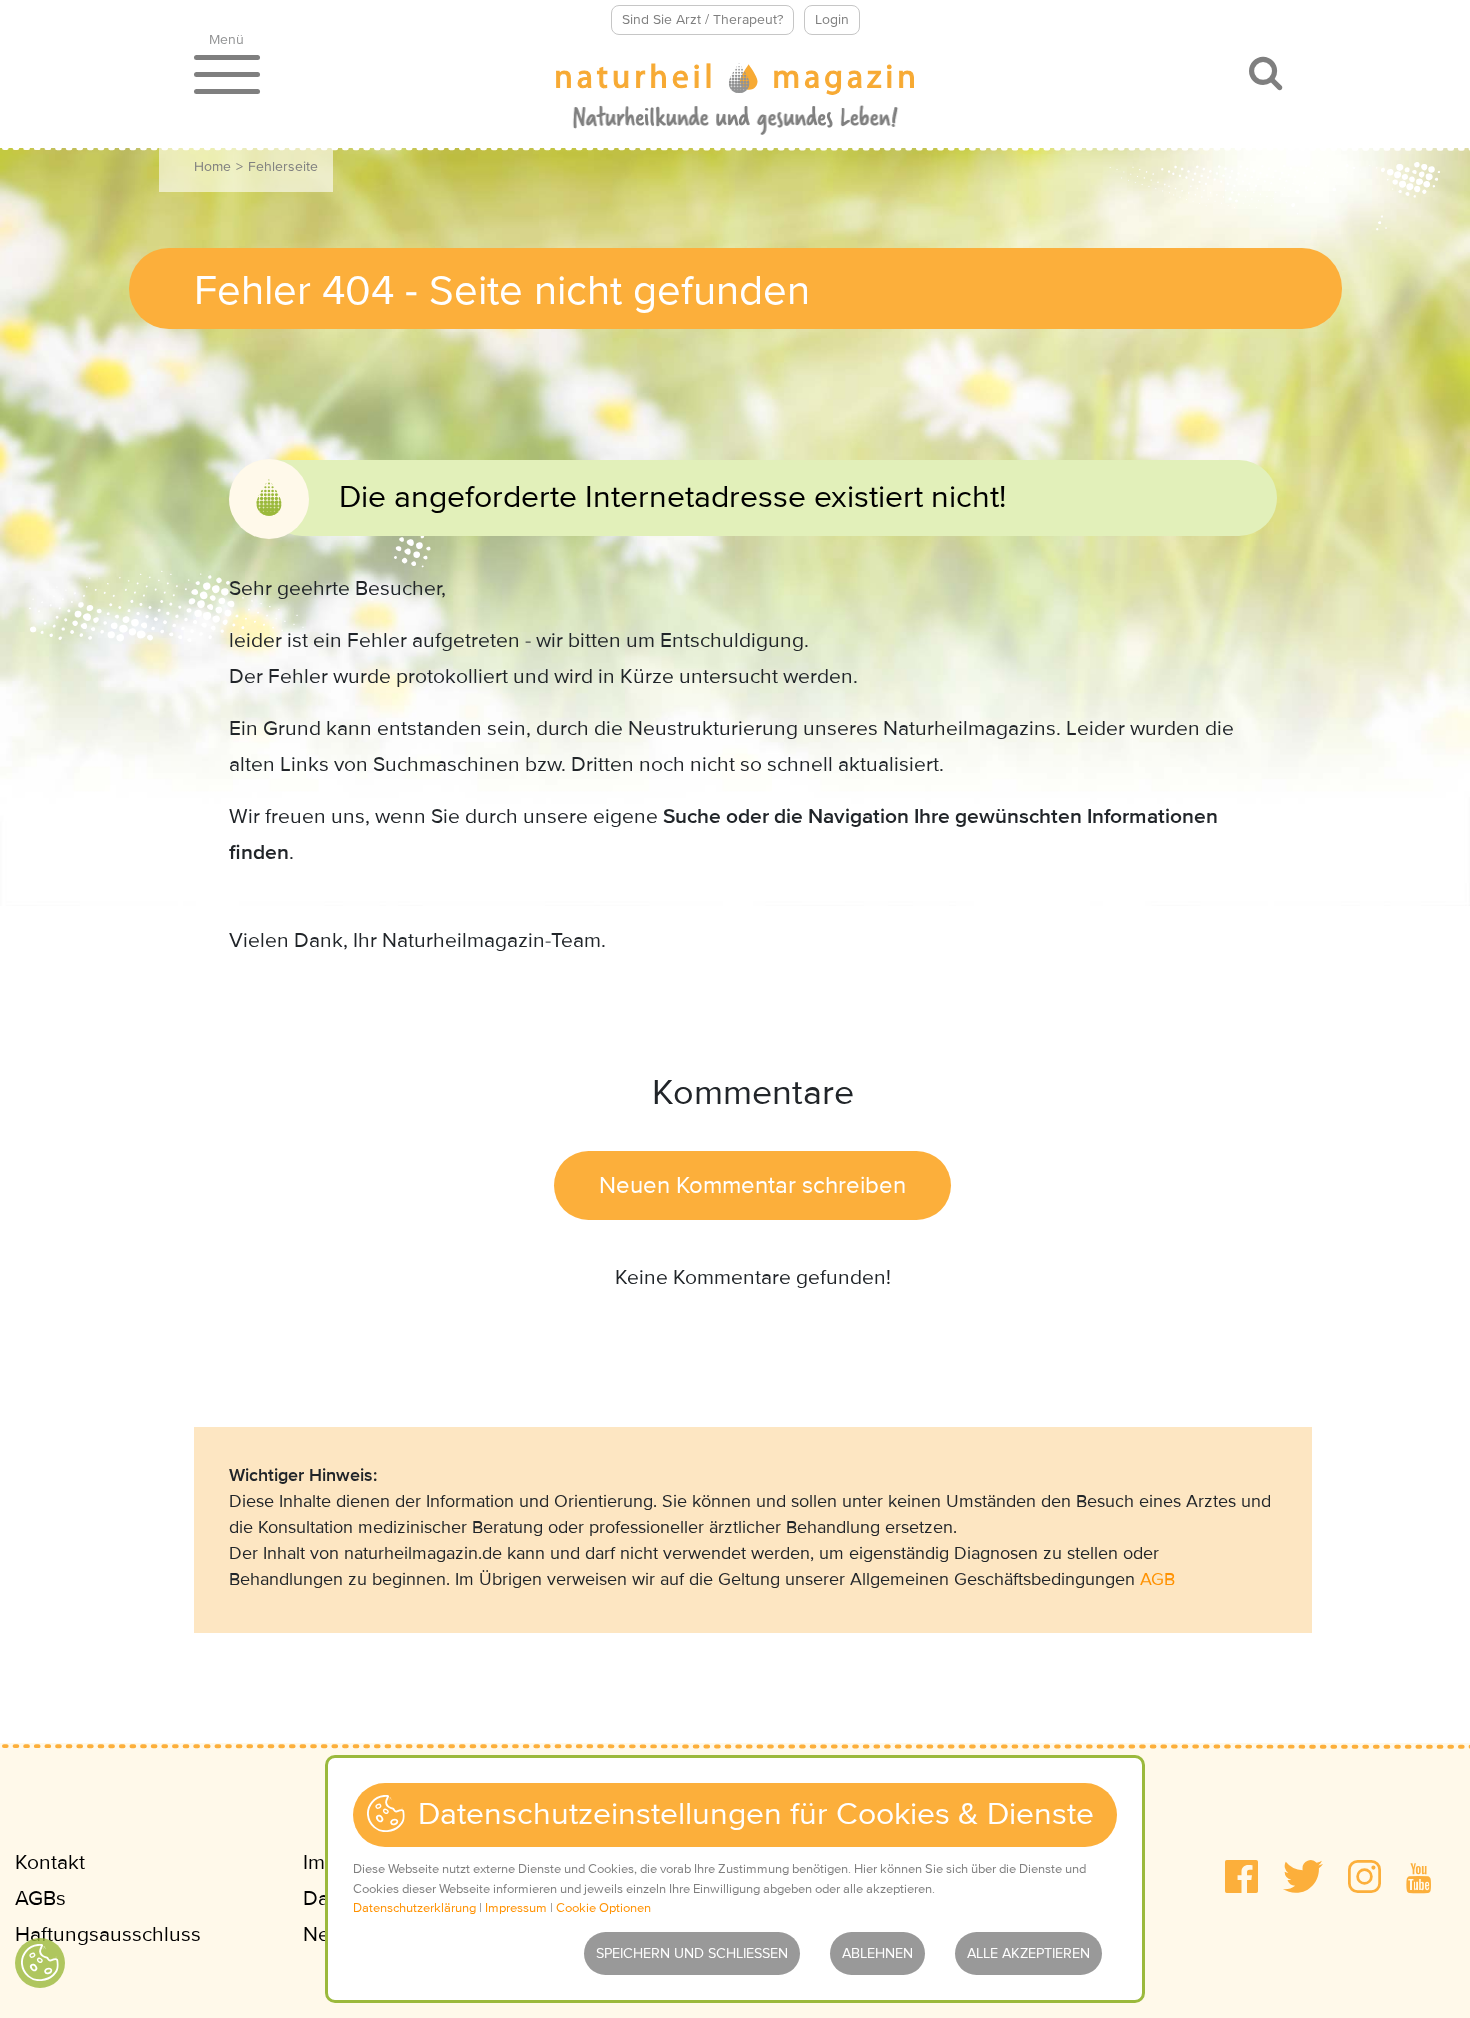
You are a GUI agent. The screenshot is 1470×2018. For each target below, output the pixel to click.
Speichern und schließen (692, 1953)
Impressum (516, 1908)
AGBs (40, 1898)
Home (212, 166)
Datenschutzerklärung (414, 1908)
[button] (1241, 1876)
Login (832, 19)
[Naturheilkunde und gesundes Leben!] (735, 101)
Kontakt (50, 1862)
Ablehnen (877, 1953)
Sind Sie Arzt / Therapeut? (702, 19)
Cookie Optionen (603, 1908)
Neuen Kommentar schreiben (752, 1185)
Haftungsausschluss (108, 1934)
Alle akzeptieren (1028, 1953)
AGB (1157, 1579)
